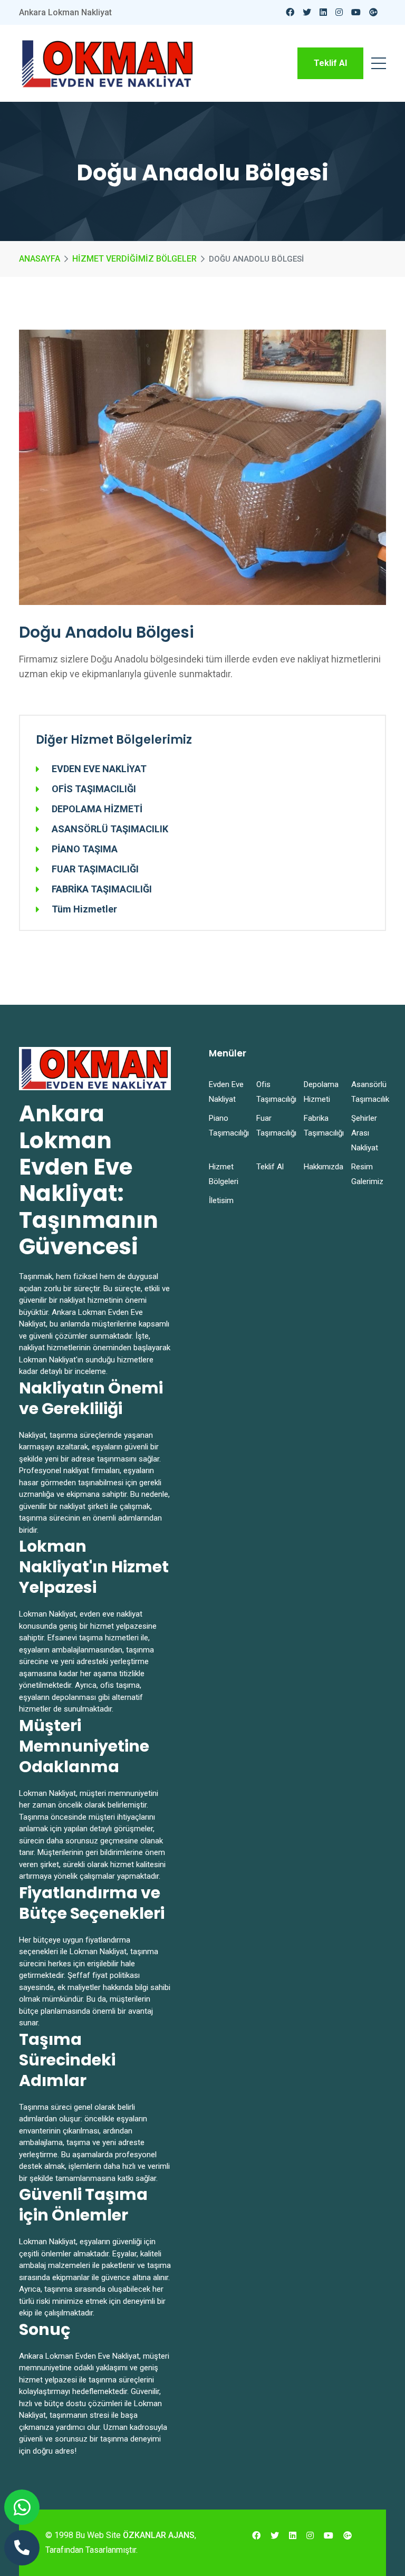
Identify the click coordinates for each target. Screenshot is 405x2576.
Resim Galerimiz (367, 1174)
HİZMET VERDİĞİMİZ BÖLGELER (134, 259)
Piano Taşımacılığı (226, 1126)
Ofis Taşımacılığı (274, 1092)
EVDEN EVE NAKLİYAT (99, 769)
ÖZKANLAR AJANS (159, 2535)
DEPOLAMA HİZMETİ (97, 809)
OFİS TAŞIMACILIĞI (94, 789)
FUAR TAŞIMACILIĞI (95, 869)
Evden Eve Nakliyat (226, 1092)
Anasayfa (40, 259)
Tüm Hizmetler (84, 909)
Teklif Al (330, 63)
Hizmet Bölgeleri (224, 1174)
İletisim (221, 1200)
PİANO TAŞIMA (85, 849)
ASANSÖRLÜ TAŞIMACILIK (110, 829)
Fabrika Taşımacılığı (321, 1126)
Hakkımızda (321, 1167)
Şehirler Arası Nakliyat (365, 1133)
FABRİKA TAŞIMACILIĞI (102, 889)
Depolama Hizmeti (321, 1092)
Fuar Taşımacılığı (274, 1126)
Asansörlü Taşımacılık (369, 1092)
